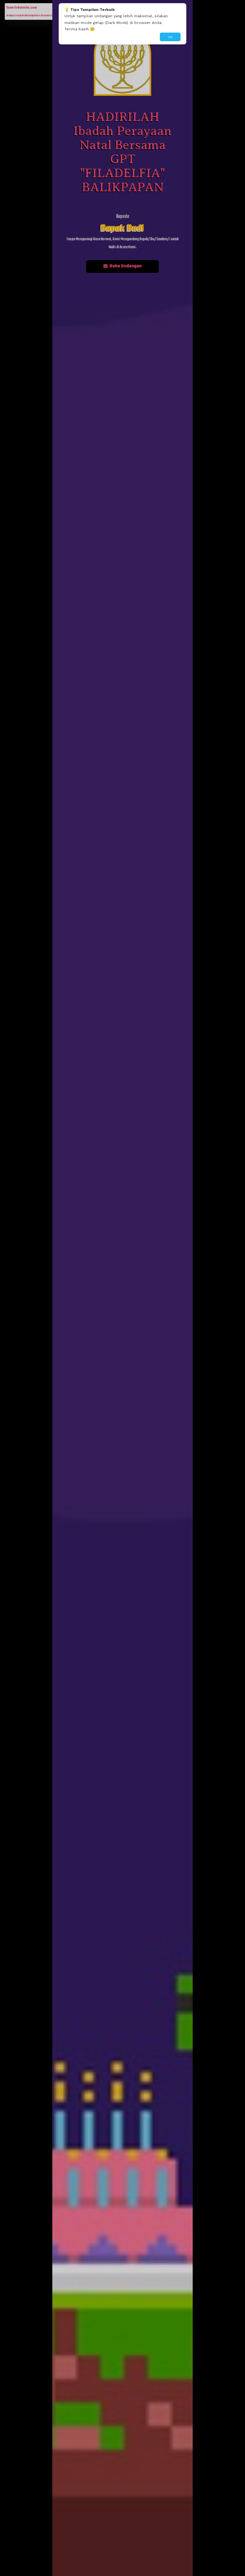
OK (170, 37)
